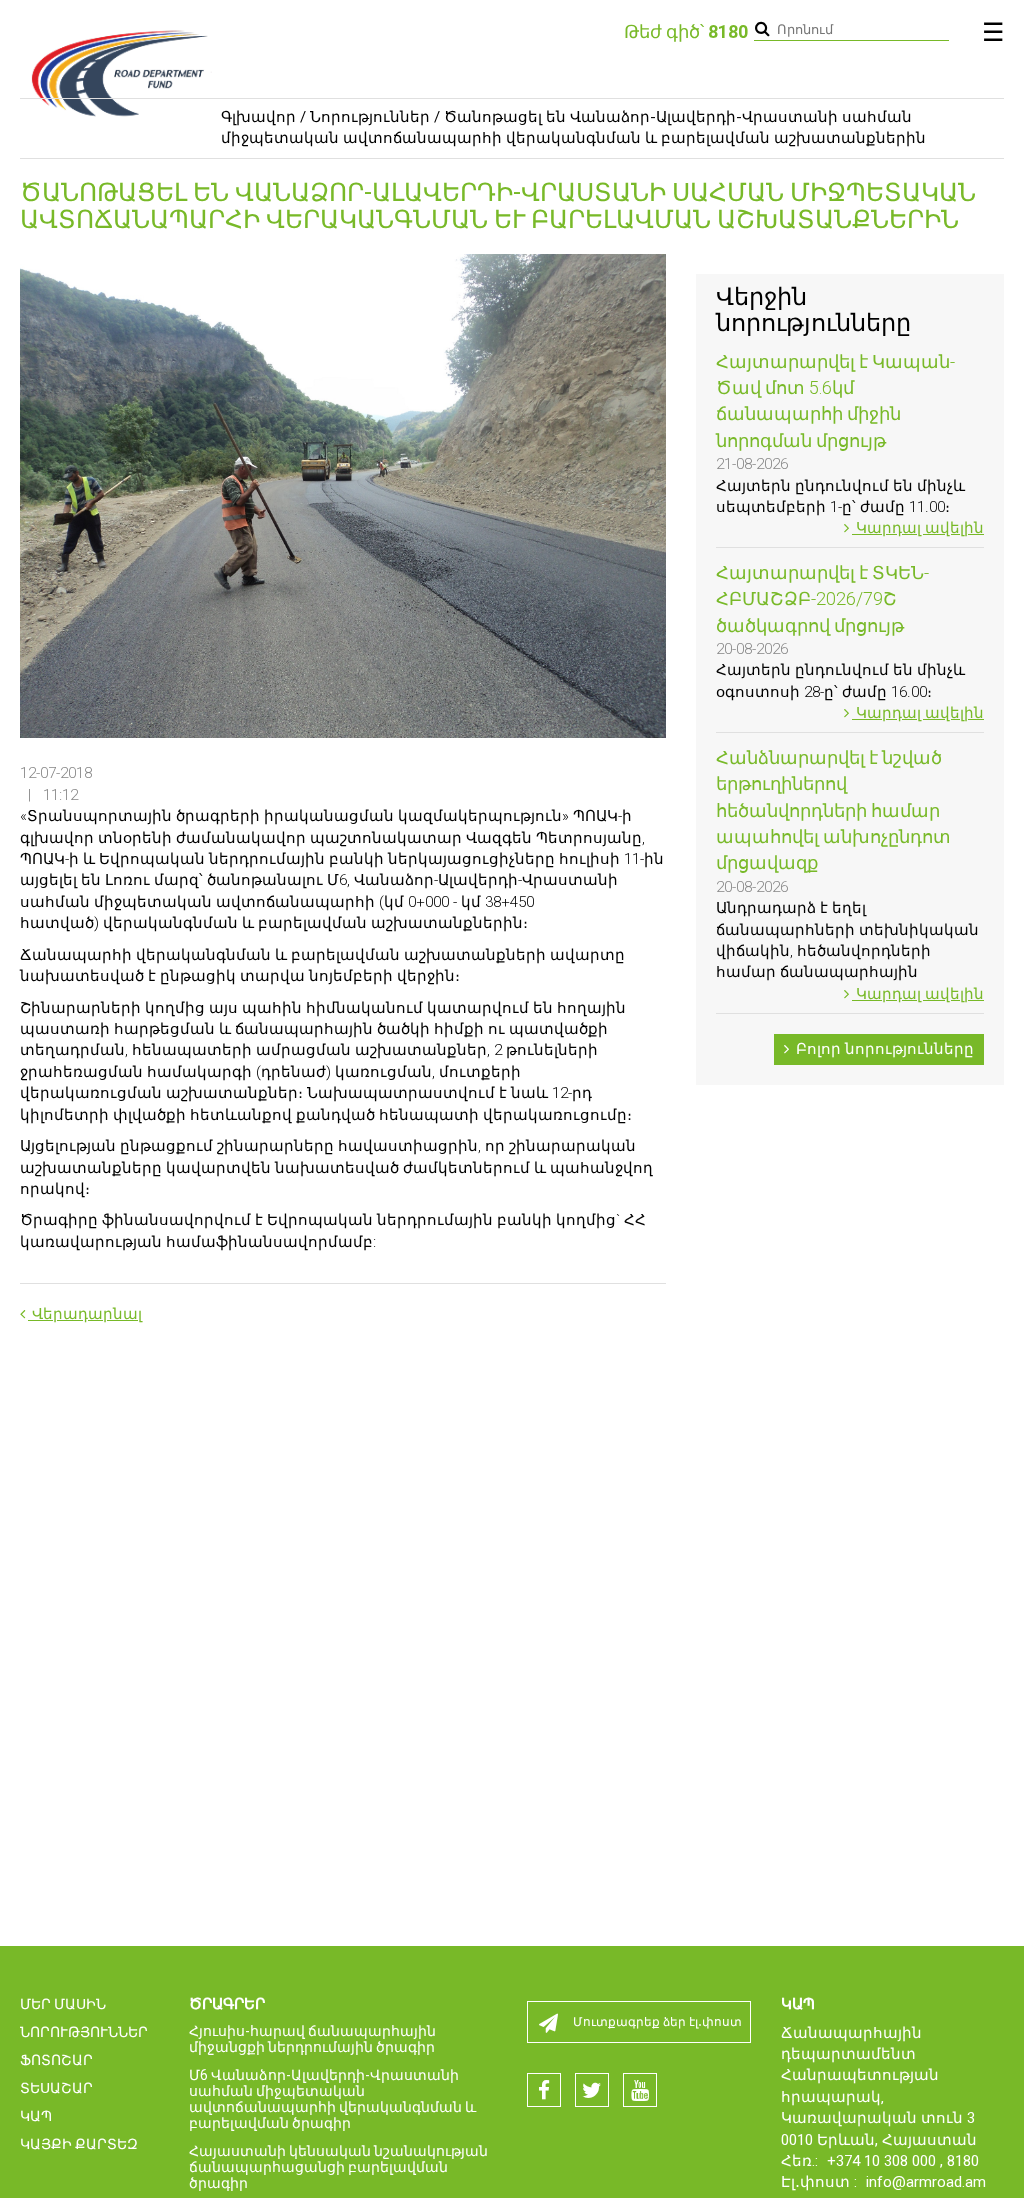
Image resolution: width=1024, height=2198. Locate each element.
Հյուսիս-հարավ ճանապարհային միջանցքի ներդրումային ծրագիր (312, 2039)
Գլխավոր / (263, 117)
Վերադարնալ (85, 1314)
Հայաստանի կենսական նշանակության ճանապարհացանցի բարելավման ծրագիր (338, 2167)
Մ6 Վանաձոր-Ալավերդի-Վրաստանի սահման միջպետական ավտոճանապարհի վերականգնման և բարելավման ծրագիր (332, 2099)
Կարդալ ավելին (918, 528)
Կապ (36, 2116)
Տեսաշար (56, 2088)
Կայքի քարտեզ (79, 2144)
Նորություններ (370, 117)
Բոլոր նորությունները (883, 1049)
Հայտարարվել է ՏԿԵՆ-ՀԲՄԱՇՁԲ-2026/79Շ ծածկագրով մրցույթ (822, 599)
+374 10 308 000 (883, 2161)
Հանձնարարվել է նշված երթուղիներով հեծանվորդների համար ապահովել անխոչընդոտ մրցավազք (833, 810)
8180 (963, 2161)
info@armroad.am (926, 2182)
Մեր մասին (63, 2004)
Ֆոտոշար (56, 2060)
